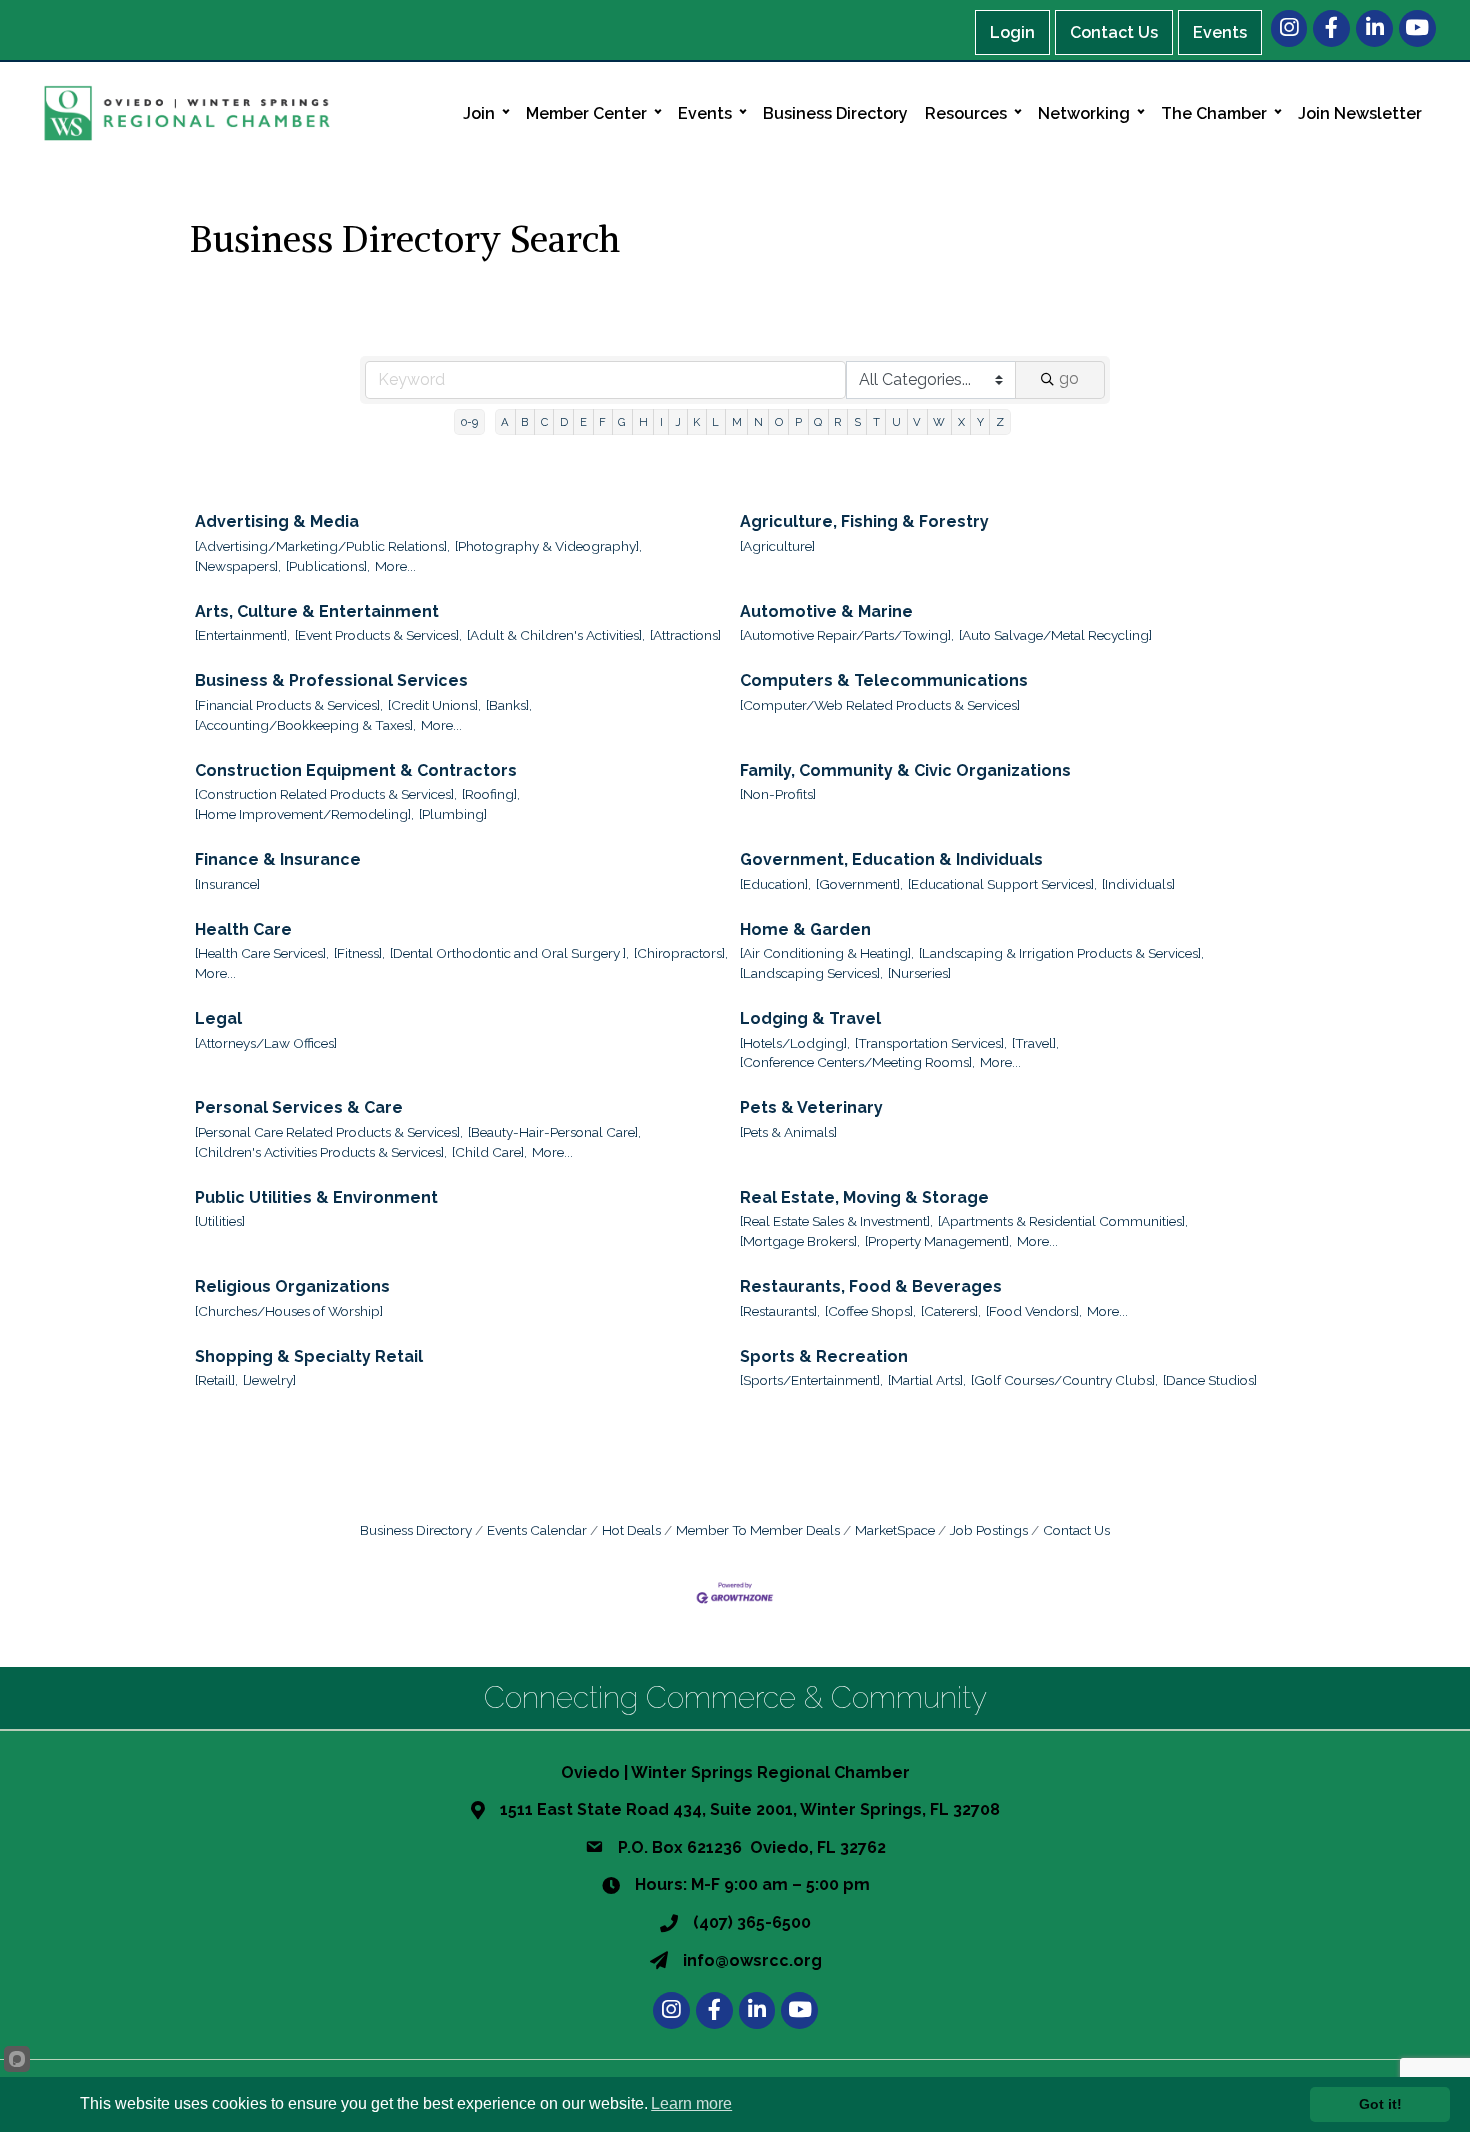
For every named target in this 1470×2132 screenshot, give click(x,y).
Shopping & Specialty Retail (309, 1356)
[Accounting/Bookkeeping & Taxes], (305, 725)
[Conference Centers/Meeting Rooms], (857, 1062)
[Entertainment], (242, 635)
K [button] (696, 422)
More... (395, 566)
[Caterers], (951, 1311)
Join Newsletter (1360, 113)
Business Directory (835, 113)
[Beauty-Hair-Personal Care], (554, 1132)
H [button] (643, 422)
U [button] (896, 422)
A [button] (505, 422)
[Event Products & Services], (378, 635)
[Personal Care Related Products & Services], (329, 1132)
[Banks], (509, 705)
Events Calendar (537, 1530)
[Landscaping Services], (811, 973)
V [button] (917, 422)
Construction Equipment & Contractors (356, 770)
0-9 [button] (469, 422)
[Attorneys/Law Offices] (266, 1043)
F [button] (602, 422)
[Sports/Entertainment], (811, 1380)
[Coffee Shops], (870, 1311)
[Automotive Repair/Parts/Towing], (847, 635)
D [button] (564, 422)
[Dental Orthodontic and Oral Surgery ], (509, 953)
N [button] (758, 422)
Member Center (586, 113)
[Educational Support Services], (1002, 884)
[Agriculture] (777, 546)
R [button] (837, 422)
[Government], (859, 884)
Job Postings (989, 1530)
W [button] (939, 422)
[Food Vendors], (1034, 1311)
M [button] (737, 422)
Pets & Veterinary (811, 1107)
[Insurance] (227, 884)
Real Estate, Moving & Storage (864, 1197)
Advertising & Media (277, 521)
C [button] (544, 422)
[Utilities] (220, 1221)
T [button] (876, 422)
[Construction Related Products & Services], (326, 794)
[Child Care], (489, 1152)
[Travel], (1035, 1043)
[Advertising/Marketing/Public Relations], (322, 546)
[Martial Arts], (927, 1380)
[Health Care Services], (262, 953)
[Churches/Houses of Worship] (289, 1311)
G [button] (622, 422)
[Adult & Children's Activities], (556, 635)
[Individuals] (1138, 884)
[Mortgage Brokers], (800, 1241)
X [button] (961, 422)
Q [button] (818, 422)
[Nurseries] (919, 973)
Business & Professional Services (331, 680)
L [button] (715, 422)
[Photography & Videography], (548, 546)
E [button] (583, 422)
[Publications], (328, 566)
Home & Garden (805, 929)
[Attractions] (685, 635)
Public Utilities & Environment (316, 1197)
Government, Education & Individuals (891, 859)
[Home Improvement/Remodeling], (304, 814)
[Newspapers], (238, 566)
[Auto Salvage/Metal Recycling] (1055, 635)
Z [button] (1000, 422)
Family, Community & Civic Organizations (905, 770)
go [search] (1069, 378)
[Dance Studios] (1210, 1380)
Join (479, 113)
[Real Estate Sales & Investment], (836, 1221)
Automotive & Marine (826, 611)
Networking (1084, 113)
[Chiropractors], (681, 953)
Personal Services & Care (299, 1107)
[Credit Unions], (434, 705)
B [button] (524, 422)
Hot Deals (631, 1530)
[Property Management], (938, 1241)
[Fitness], (359, 953)
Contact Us (1114, 32)
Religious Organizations (292, 1286)
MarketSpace (895, 1530)
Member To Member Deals (758, 1530)
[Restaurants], (780, 1311)
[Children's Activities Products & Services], (321, 1152)
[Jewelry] (269, 1380)
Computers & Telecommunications (884, 680)
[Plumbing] (453, 814)
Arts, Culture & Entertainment (317, 611)
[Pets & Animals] (788, 1132)
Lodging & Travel (810, 1018)
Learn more (691, 2103)
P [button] (798, 422)
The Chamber (1214, 113)
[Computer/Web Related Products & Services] (880, 705)
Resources (966, 113)
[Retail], (216, 1380)
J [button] (678, 422)
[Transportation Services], (931, 1043)
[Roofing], (491, 794)
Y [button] (980, 422)
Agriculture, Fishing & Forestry (864, 521)
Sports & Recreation (824, 1356)
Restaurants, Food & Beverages (871, 1286)
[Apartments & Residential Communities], (1063, 1221)
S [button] (857, 422)
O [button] (779, 422)
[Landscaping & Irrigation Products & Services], (1061, 953)
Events (1220, 32)
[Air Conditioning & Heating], (827, 953)
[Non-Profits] (778, 794)
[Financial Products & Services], (289, 705)
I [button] (661, 422)
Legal (218, 1018)
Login (1012, 32)
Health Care (243, 929)
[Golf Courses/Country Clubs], (1064, 1380)
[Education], (775, 884)
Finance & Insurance (278, 859)
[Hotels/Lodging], (795, 1043)
